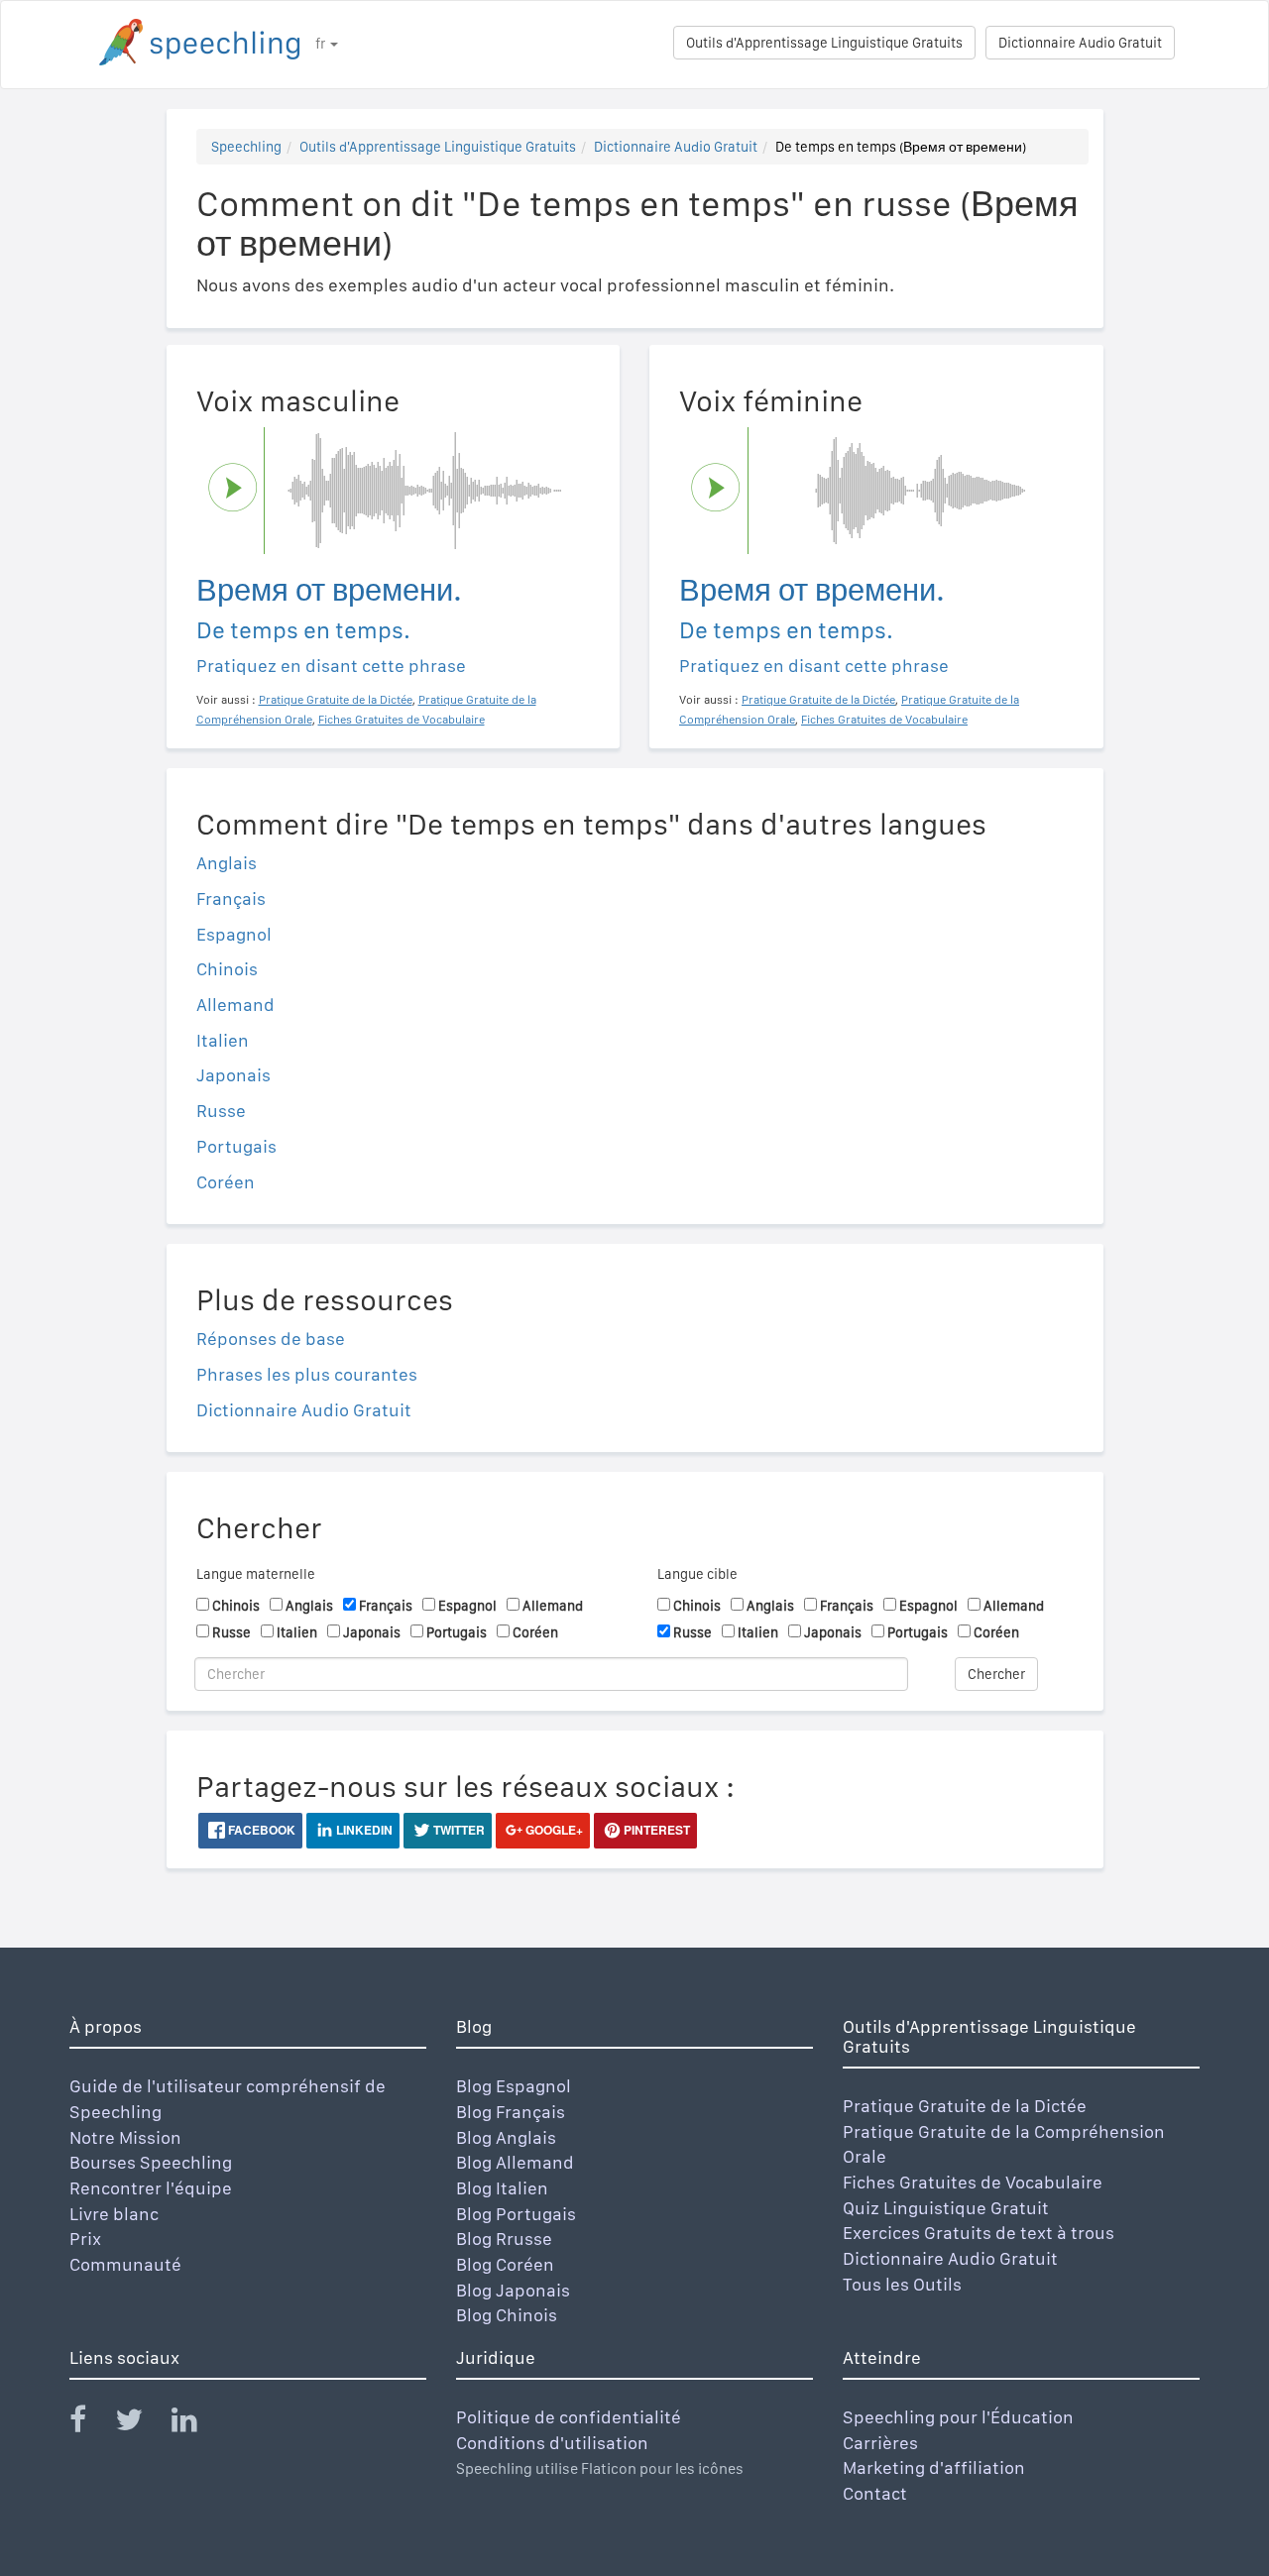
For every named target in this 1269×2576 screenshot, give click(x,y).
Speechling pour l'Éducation (958, 2417)
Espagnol (234, 934)
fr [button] (322, 44)
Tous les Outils (902, 2284)
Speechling (246, 147)
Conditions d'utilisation (552, 2443)
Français (231, 898)
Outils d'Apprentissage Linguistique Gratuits (824, 43)
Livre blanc (114, 2214)
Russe (221, 1111)
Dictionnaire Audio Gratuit (1080, 43)
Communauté (125, 2264)
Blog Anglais (506, 2137)
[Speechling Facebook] (90, 2424)
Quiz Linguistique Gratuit (946, 2208)
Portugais (236, 1146)
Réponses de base (271, 1339)
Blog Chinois (507, 2315)
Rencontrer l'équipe (151, 2188)
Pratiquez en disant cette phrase (331, 666)
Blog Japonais (513, 2290)
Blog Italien (502, 2188)
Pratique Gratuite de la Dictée (965, 2106)
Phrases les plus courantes (307, 1374)
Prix (85, 2239)
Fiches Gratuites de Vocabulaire (973, 2182)
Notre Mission (125, 2137)
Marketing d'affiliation (934, 2467)
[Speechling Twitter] (141, 2424)
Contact (875, 2493)
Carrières (880, 2443)
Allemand (235, 1005)
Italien (223, 1040)
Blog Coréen (505, 2264)
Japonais (233, 1075)
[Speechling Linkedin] (197, 2424)
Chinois (227, 969)
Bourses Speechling (151, 2162)
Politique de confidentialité (569, 2417)
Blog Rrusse (504, 2239)
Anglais (227, 863)
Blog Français (511, 2112)
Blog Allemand (515, 2162)
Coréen (226, 1182)
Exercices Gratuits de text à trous (979, 2233)
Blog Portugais (516, 2214)
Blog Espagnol (514, 2086)
